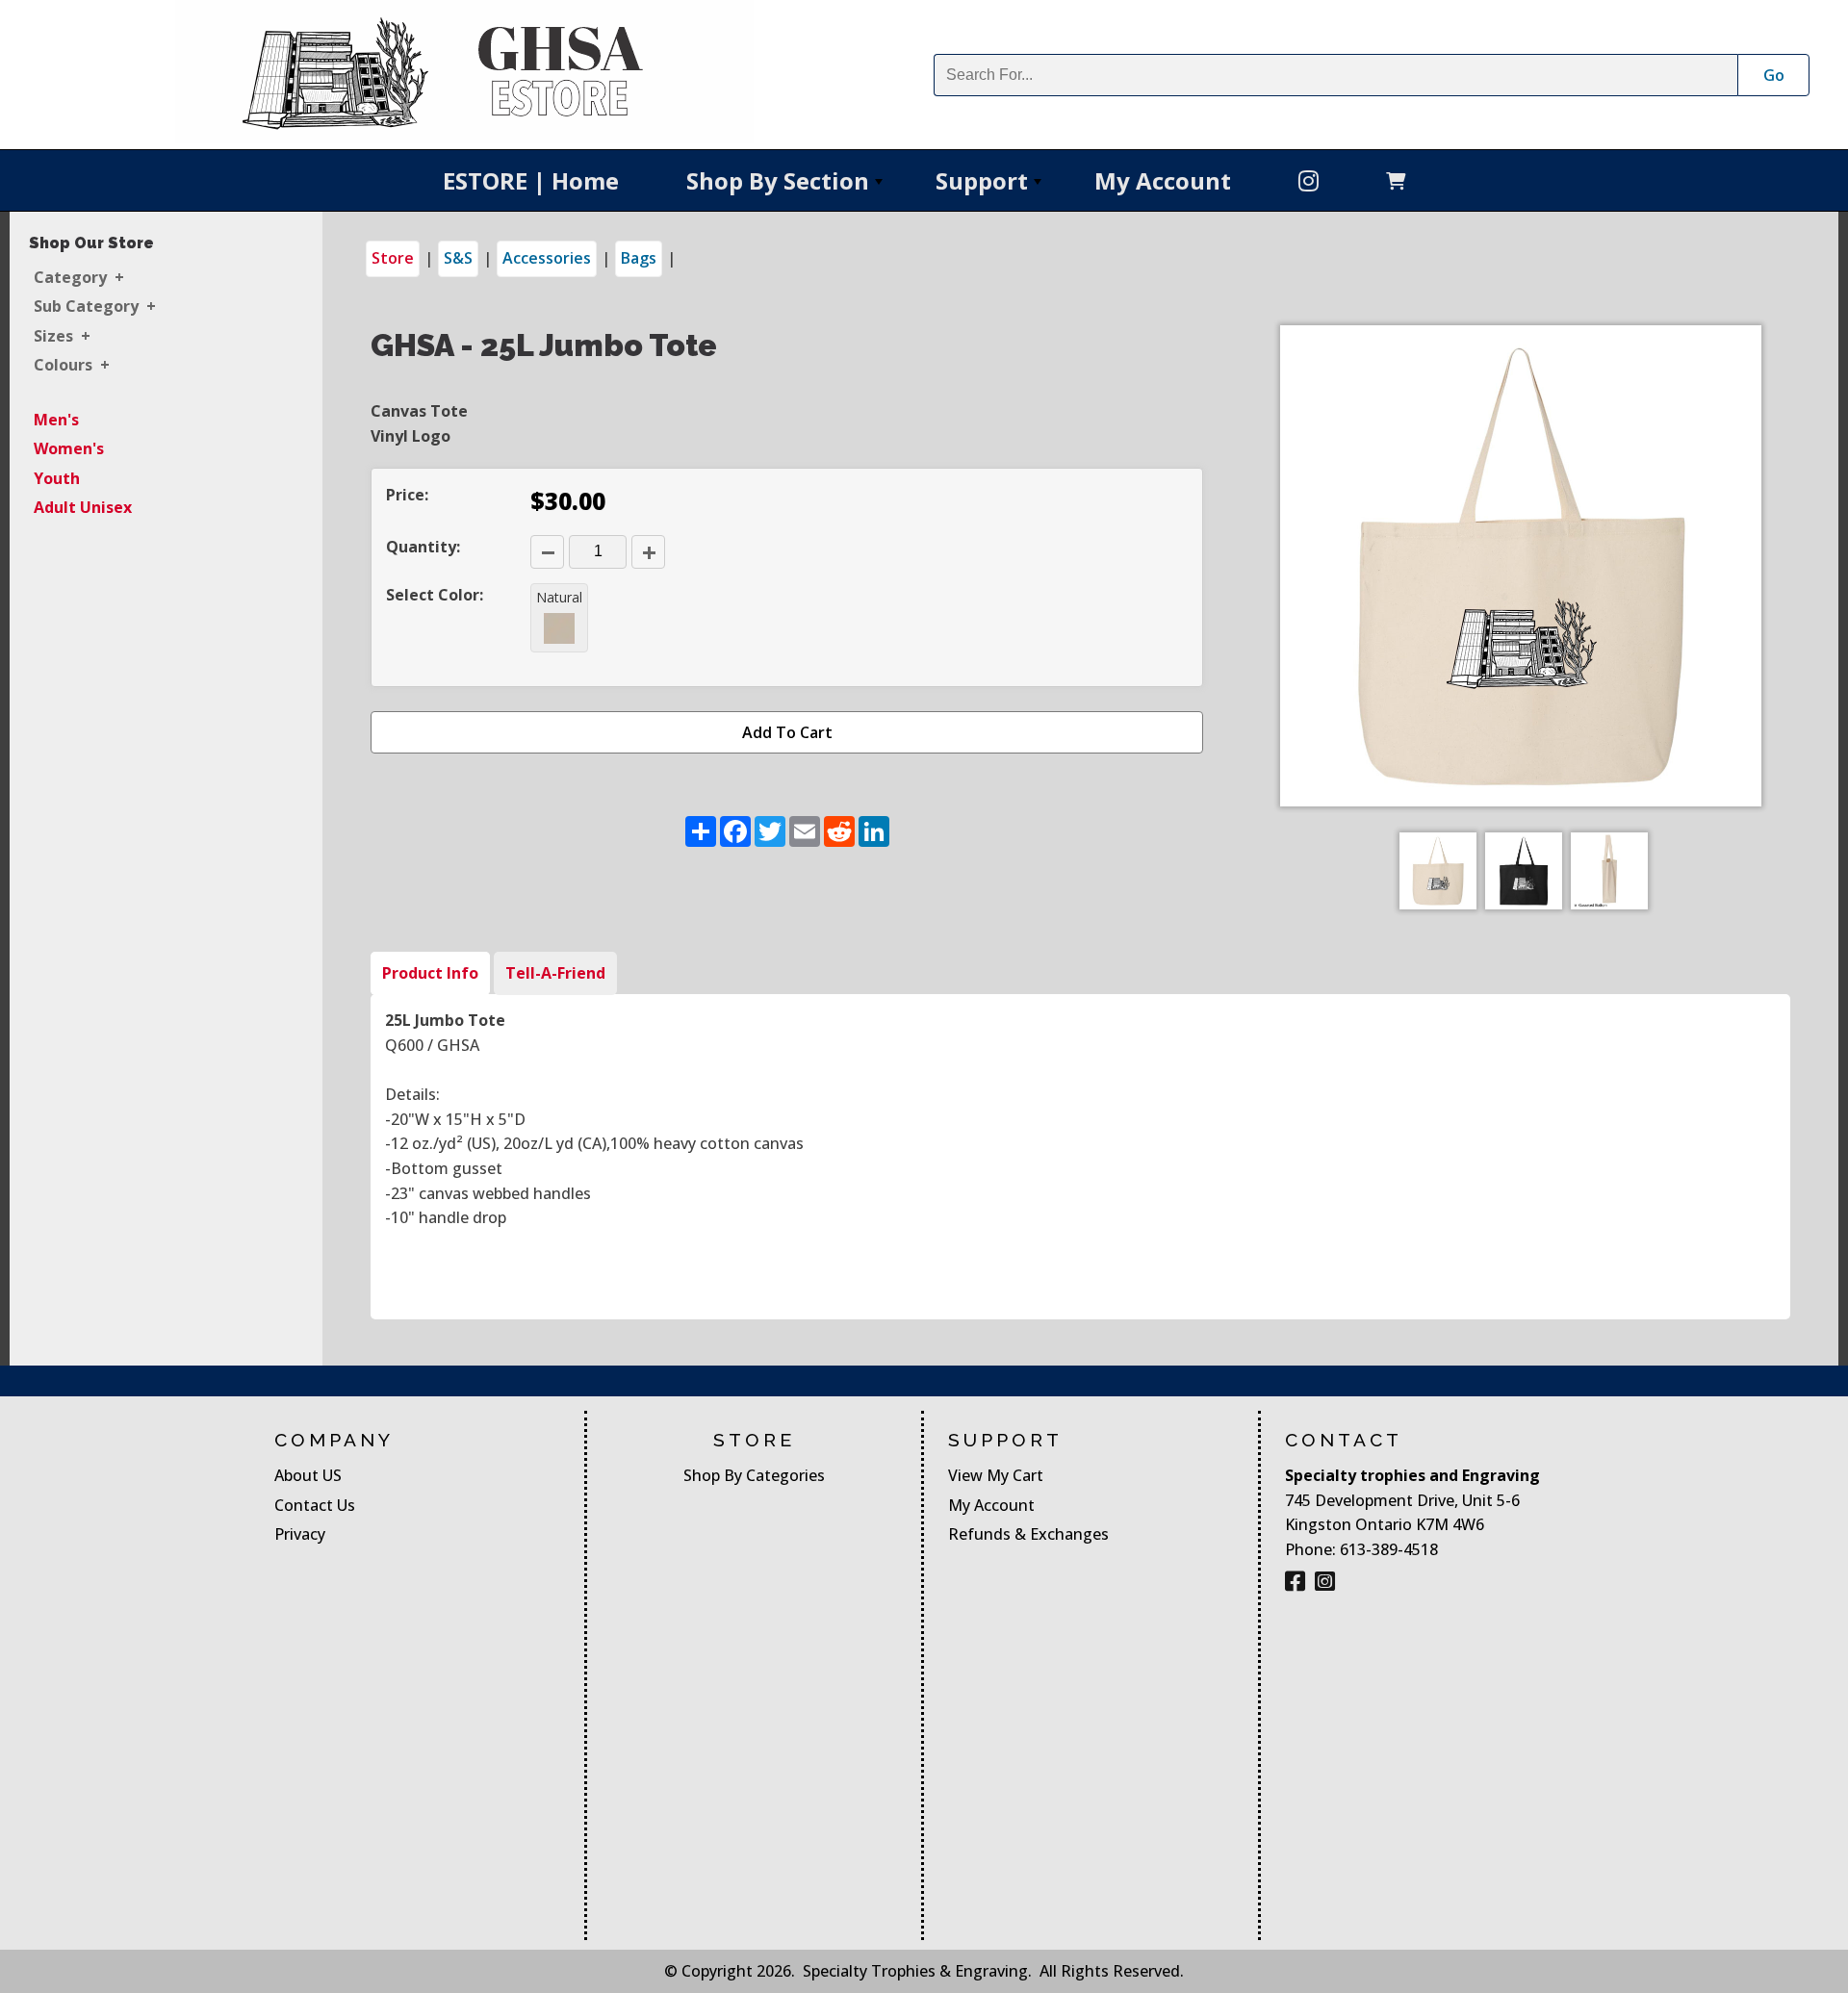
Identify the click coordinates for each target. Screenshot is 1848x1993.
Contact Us (315, 1505)
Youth (57, 478)
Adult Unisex (83, 507)
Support (990, 187)
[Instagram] (1325, 1581)
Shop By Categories (754, 1475)
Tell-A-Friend (555, 973)
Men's (56, 420)
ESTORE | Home (531, 180)
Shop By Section (786, 187)
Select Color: (435, 595)
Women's (69, 448)
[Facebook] (1309, 180)
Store (393, 258)
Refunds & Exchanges (1028, 1534)
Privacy (300, 1534)
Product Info (430, 973)
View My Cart (996, 1475)
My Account (1163, 180)
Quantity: (423, 547)
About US (308, 1475)
